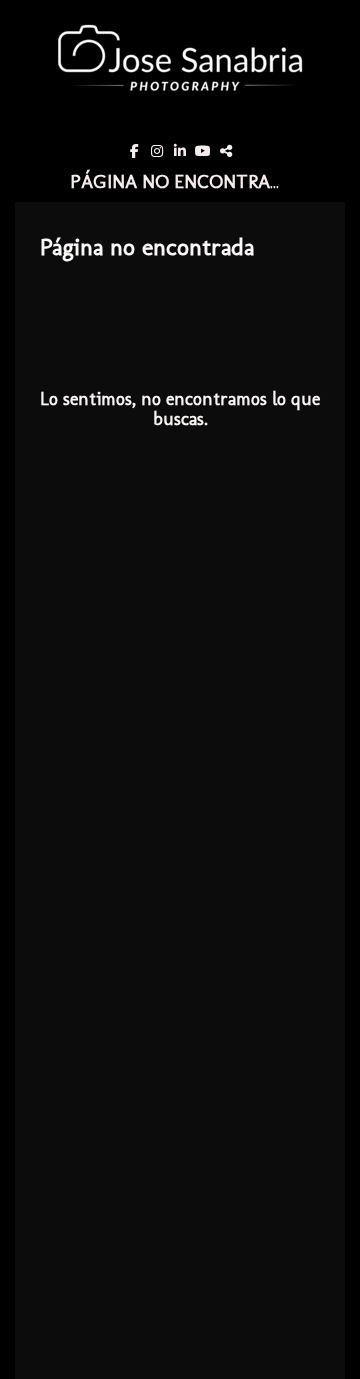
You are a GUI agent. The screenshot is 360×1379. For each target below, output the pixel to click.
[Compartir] (226, 151)
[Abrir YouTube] (203, 151)
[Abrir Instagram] (157, 151)
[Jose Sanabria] (180, 68)
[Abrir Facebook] (134, 151)
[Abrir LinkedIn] (180, 151)
